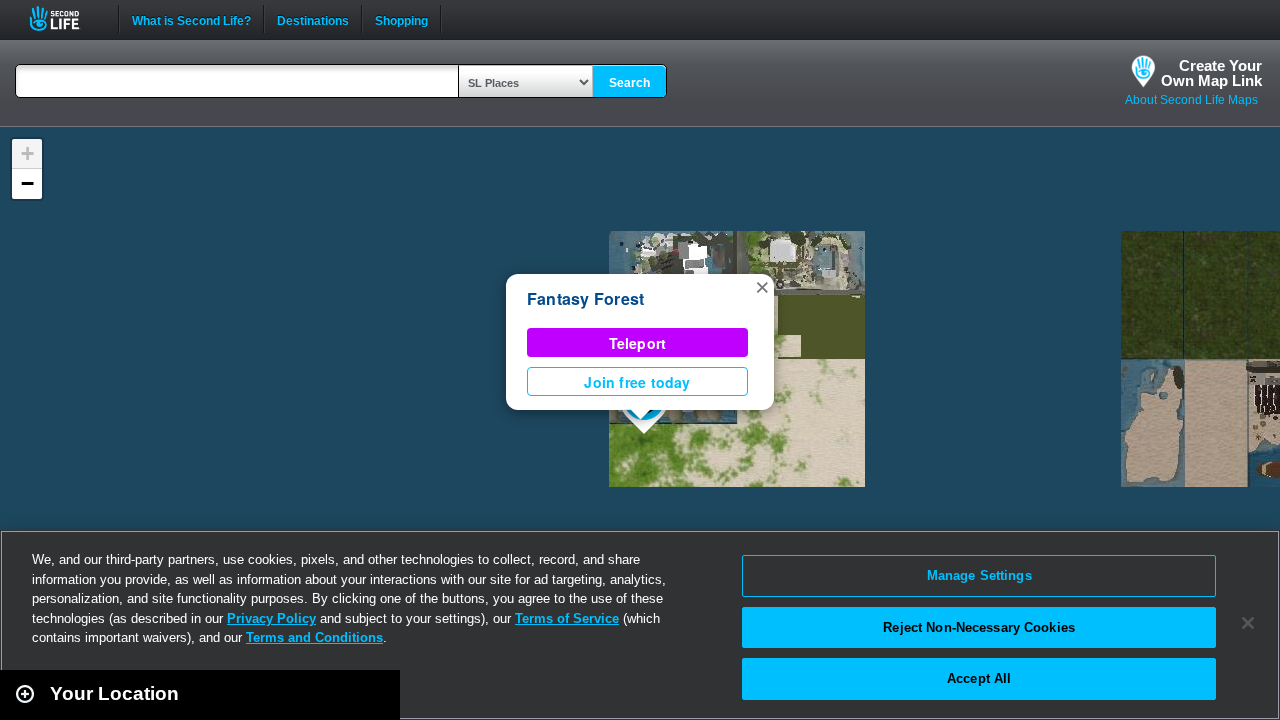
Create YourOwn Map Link (1211, 73)
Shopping (401, 19)
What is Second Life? (191, 19)
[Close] (1248, 623)
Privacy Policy (271, 618)
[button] (762, 286)
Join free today (637, 382)
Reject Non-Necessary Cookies (979, 627)
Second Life (65, 18)
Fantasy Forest (585, 298)
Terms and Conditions (314, 637)
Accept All (979, 678)
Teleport (638, 343)
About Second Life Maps (1191, 100)
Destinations (313, 19)
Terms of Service (567, 618)
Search (629, 83)
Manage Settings (979, 575)
